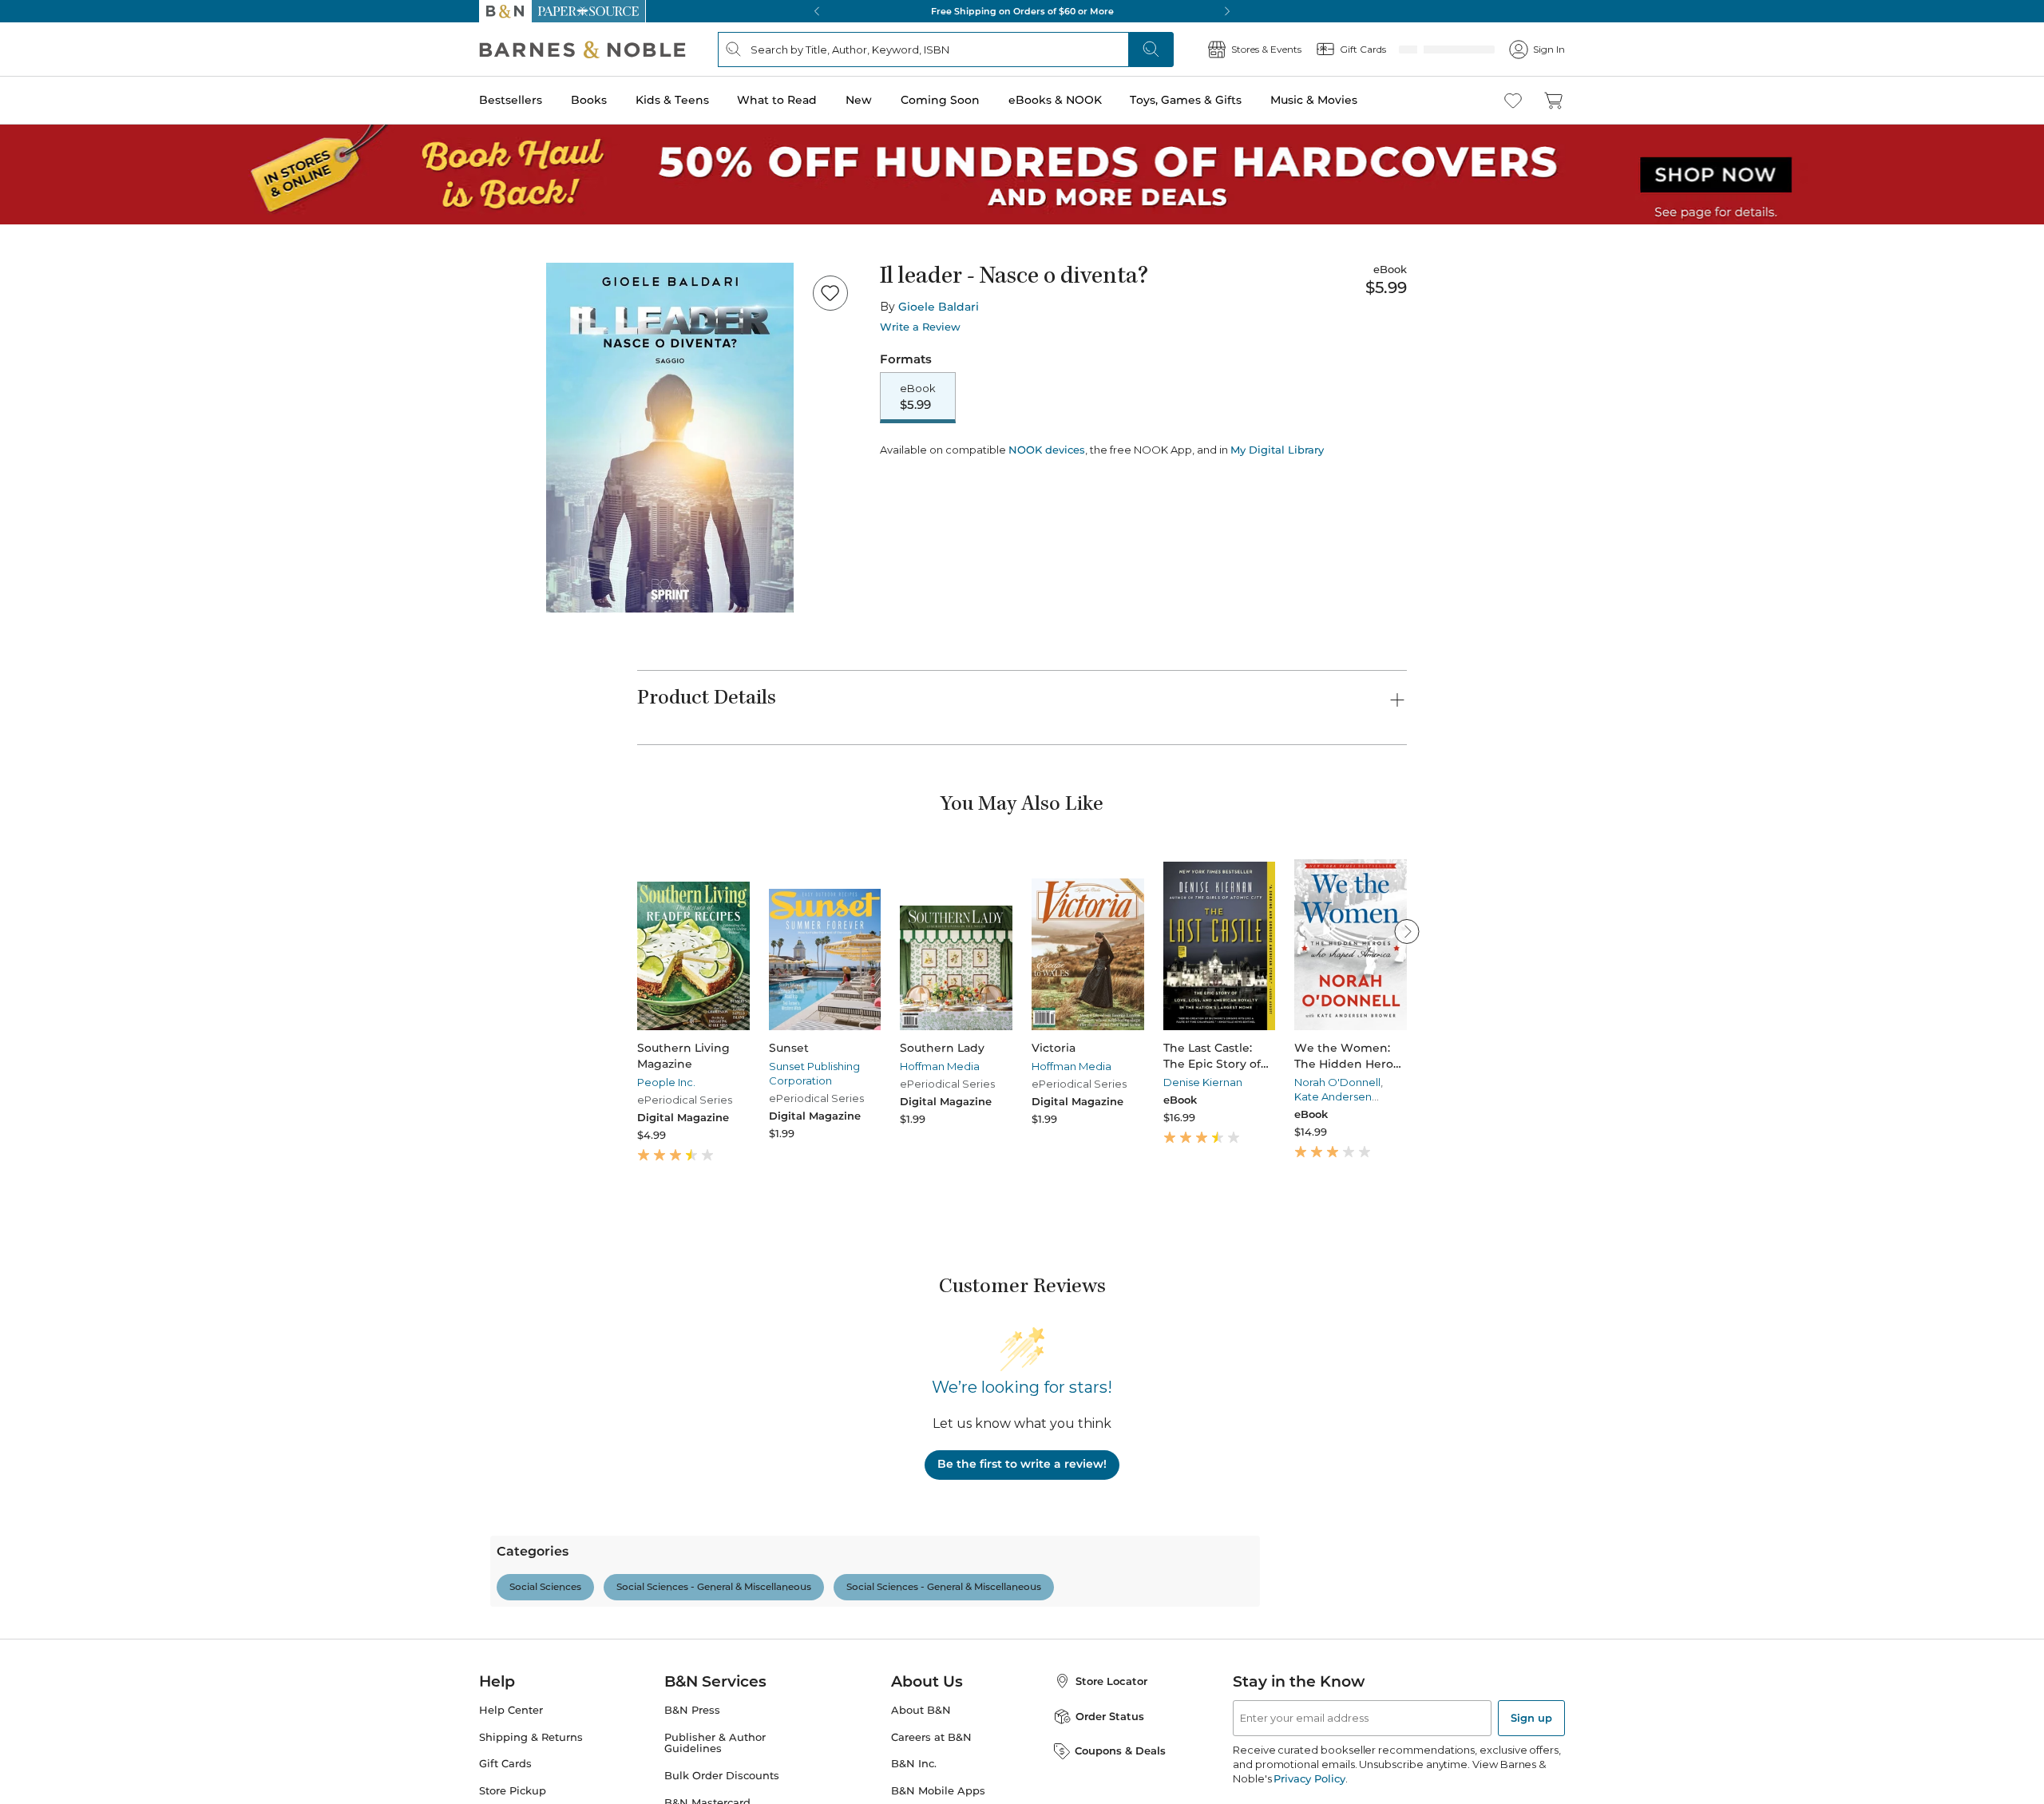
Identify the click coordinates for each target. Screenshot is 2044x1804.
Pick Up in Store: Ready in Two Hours (1022, 11)
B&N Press (692, 1779)
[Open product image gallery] (670, 438)
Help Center (511, 1779)
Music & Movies (1314, 100)
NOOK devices (1047, 506)
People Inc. (666, 1082)
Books (589, 100)
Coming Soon (940, 100)
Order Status (1110, 1785)
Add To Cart (976, 462)
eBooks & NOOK (1055, 100)
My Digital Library (1277, 506)
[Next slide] (1407, 931)
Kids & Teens (672, 100)
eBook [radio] (918, 398)
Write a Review (920, 327)
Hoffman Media (940, 1066)
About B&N (921, 1779)
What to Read (777, 100)
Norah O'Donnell (1337, 1082)
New (859, 100)
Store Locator (1111, 1750)
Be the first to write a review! (1022, 1464)
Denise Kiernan (1203, 1082)
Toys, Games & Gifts (1186, 100)
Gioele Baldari (939, 307)
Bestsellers (511, 100)
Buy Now (1174, 462)
